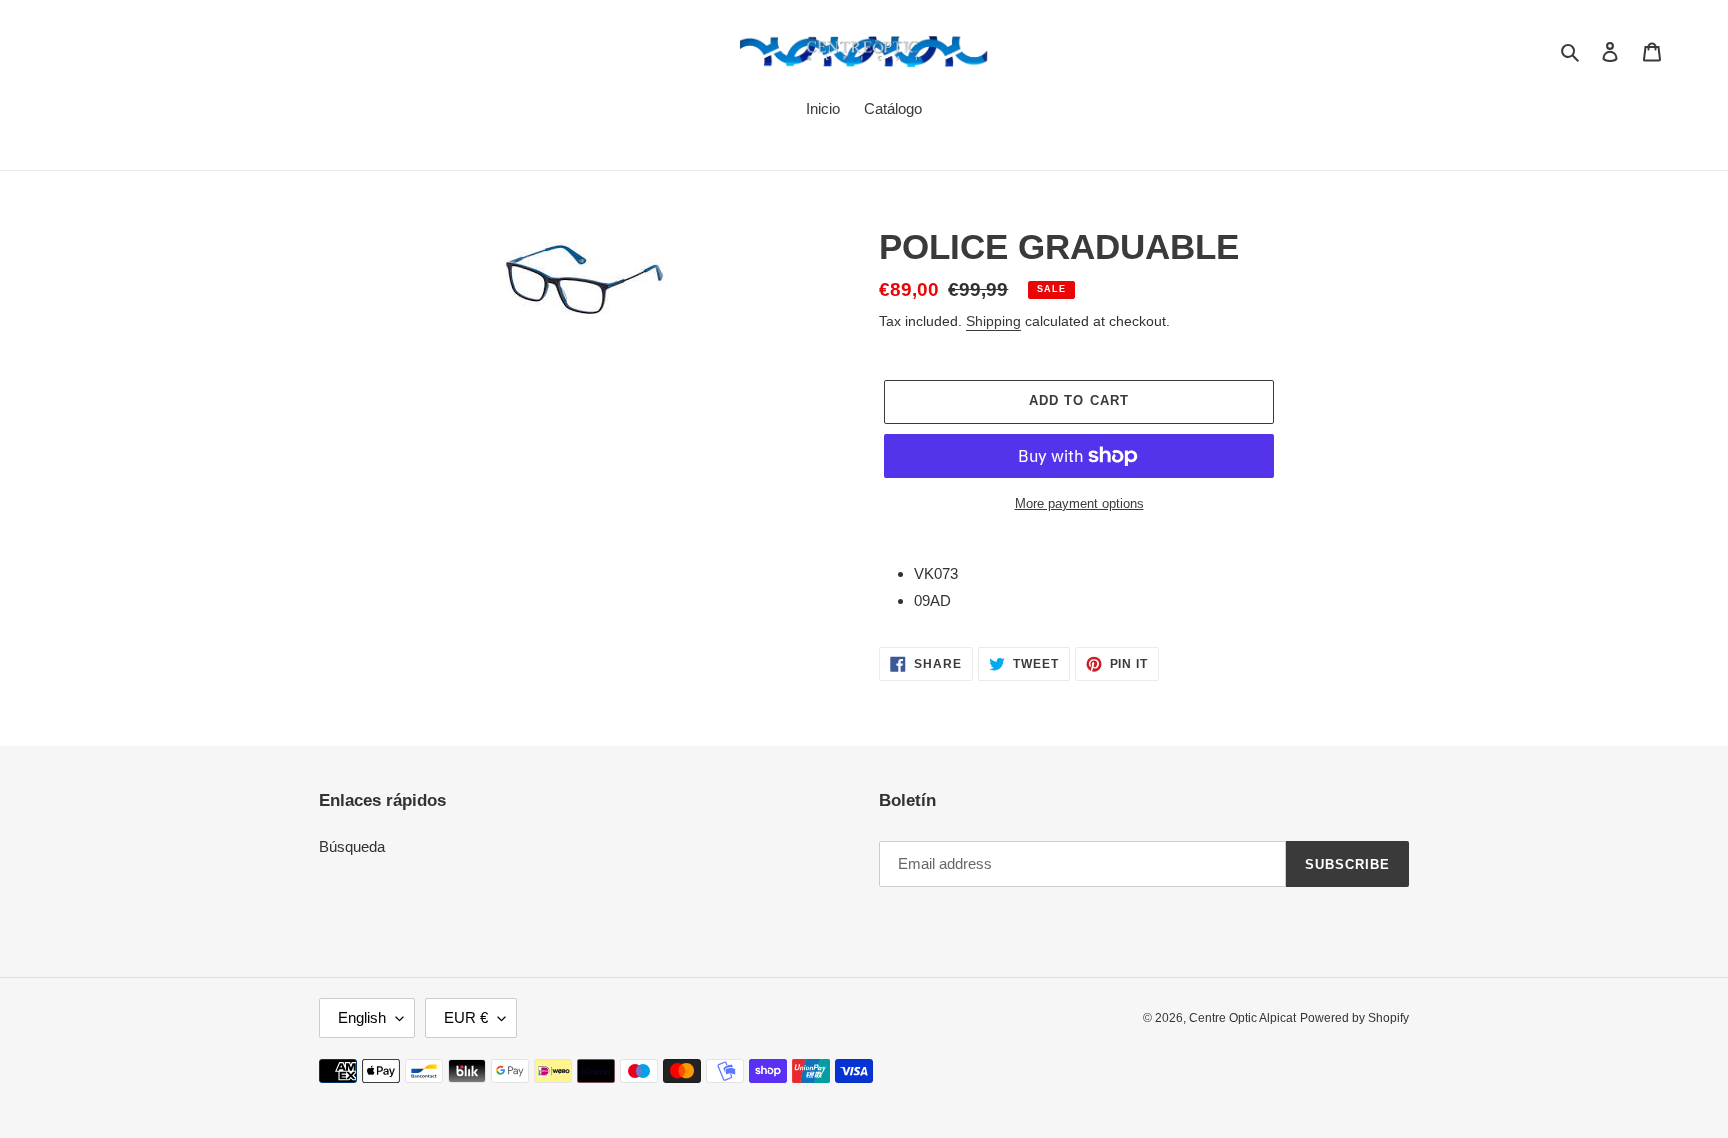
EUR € (466, 1017)
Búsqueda (352, 846)
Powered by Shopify (1354, 1018)
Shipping (993, 321)
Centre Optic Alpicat (1242, 1018)
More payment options (1079, 503)
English (362, 1017)
